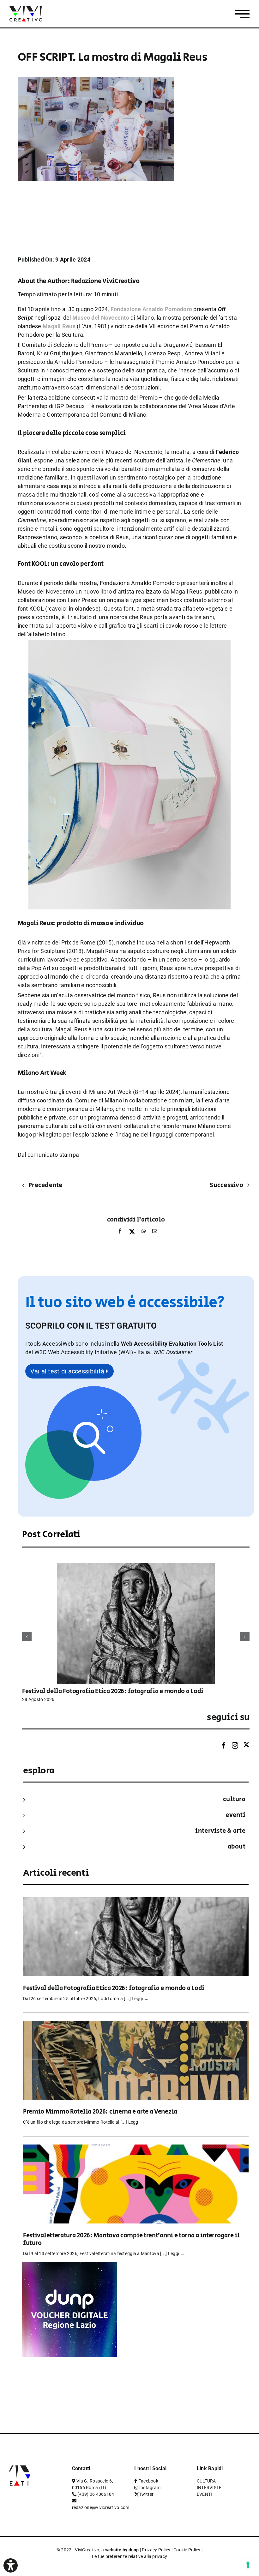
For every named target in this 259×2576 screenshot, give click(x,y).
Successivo (226, 1185)
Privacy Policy (156, 2550)
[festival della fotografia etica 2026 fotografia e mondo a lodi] (136, 1566)
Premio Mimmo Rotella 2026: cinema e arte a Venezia (100, 2112)
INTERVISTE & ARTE (220, 1831)
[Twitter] (246, 1745)
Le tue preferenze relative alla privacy (130, 2556)
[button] (173, 1352)
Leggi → (140, 1999)
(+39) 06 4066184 (96, 2494)
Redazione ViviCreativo (105, 281)
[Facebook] (120, 1233)
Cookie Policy (187, 2550)
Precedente (45, 1185)
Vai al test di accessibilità (68, 1371)
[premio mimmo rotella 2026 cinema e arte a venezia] (136, 2025)
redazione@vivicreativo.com (101, 2507)
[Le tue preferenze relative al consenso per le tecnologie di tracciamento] (248, 2565)
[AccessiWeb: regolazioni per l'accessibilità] (11, 2565)
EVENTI (235, 1815)
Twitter (146, 2494)
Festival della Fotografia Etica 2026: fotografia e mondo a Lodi (113, 1691)
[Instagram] (235, 1746)
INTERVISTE (209, 2488)
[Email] (153, 1233)
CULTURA (234, 1799)
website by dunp (122, 2550)
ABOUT (237, 1847)
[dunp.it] (69, 2267)
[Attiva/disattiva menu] (242, 14)
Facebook (148, 2481)
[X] (132, 1233)
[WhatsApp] (144, 1233)
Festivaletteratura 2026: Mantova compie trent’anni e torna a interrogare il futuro (131, 2239)
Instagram (150, 2488)
